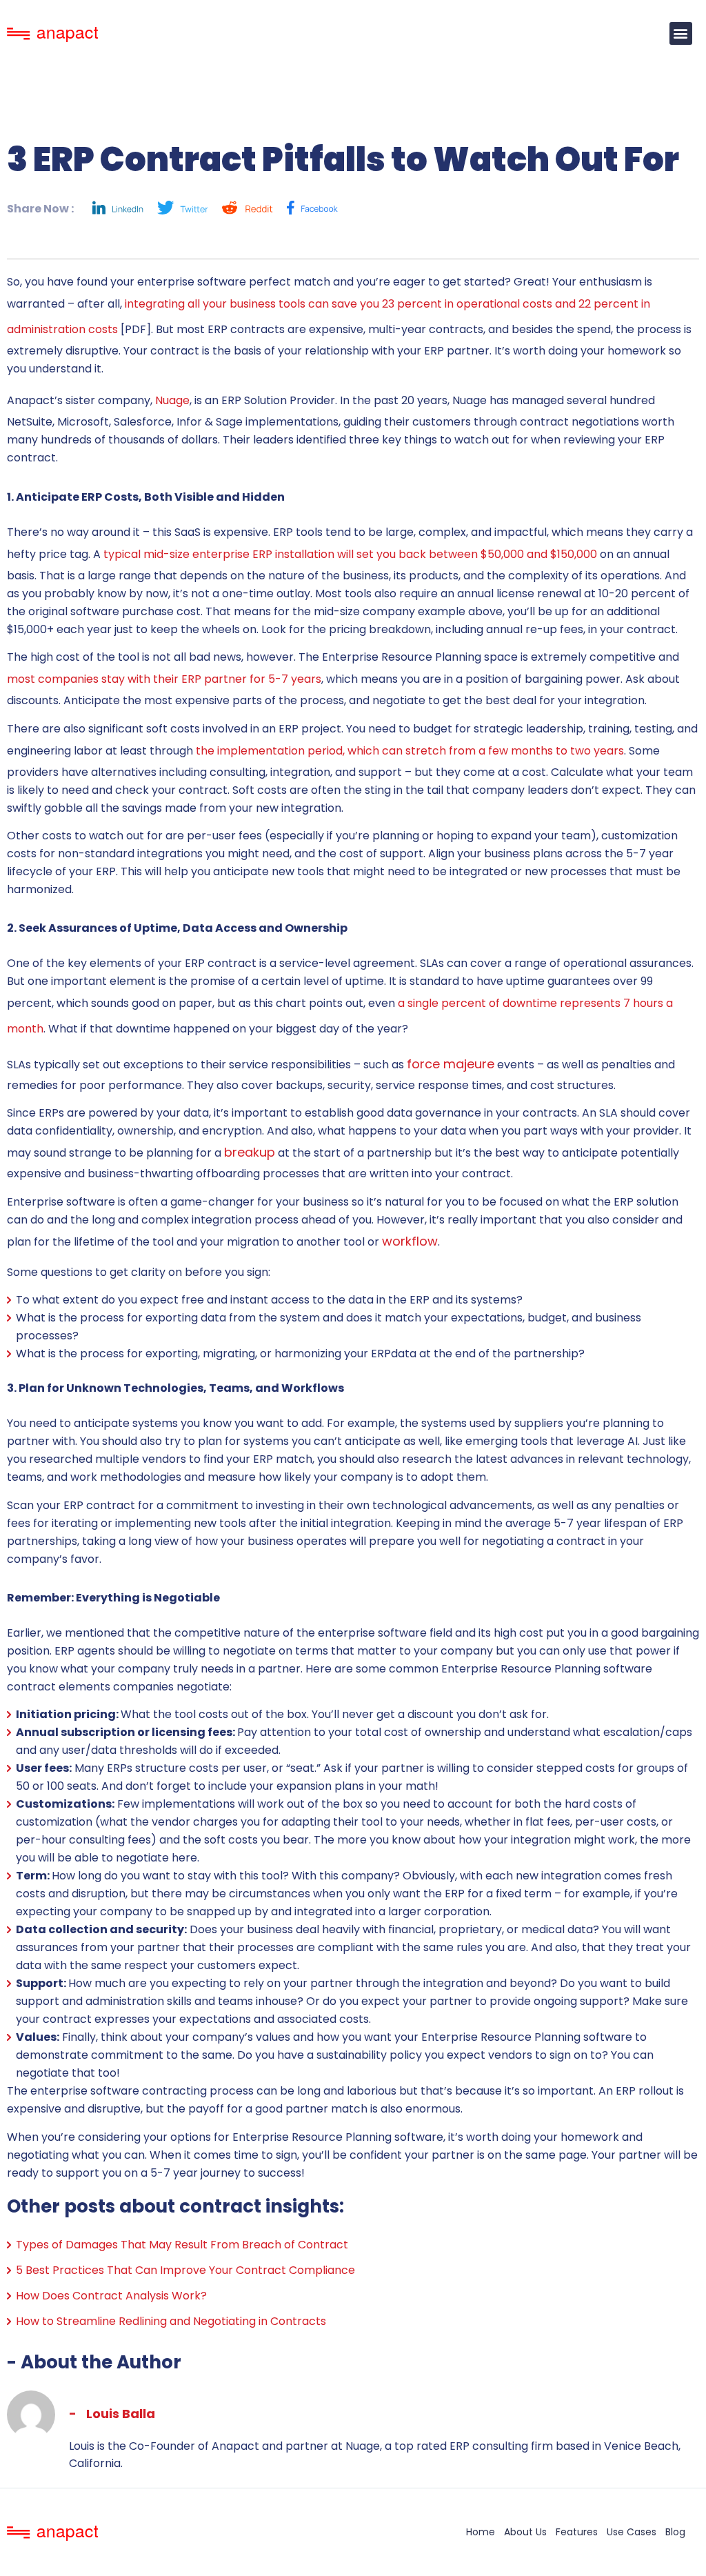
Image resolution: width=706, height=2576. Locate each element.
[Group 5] (312, 208)
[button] (681, 33)
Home (481, 2532)
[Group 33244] (248, 208)
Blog (675, 2532)
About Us (525, 2532)
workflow (410, 1241)
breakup (250, 1152)
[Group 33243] (118, 208)
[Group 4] (183, 208)
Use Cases (632, 2532)
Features (577, 2532)
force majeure (451, 1064)
